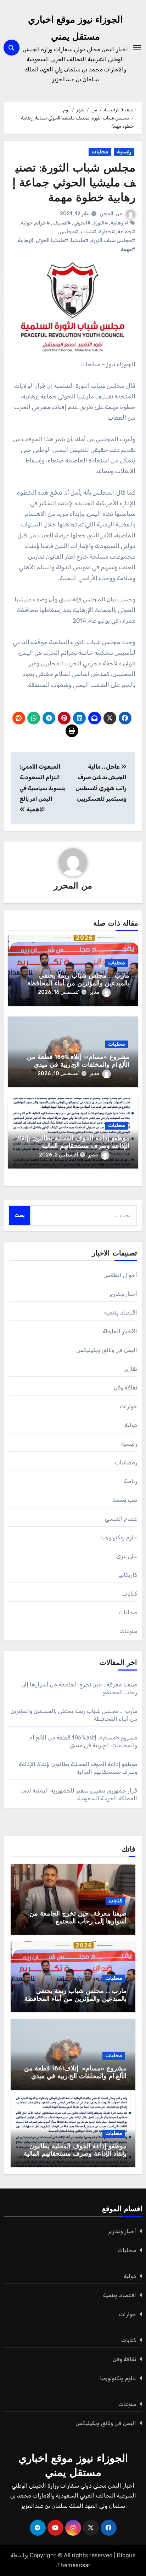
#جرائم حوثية (35, 223)
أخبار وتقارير (123, 1294)
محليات (100, 152)
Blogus (126, 2555)
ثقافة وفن (125, 1388)
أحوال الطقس (120, 1275)
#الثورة (101, 223)
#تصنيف (62, 223)
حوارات (129, 1406)
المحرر (106, 214)
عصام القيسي (121, 1519)
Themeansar (74, 2565)
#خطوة (107, 232)
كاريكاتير (127, 1575)
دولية (131, 1425)
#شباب (89, 232)
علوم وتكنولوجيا (119, 1537)
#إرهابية (119, 223)
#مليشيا (80, 241)
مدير (94, 992)
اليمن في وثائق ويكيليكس (107, 1350)
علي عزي (127, 1556)
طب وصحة (125, 1500)
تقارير (131, 1369)
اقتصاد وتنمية (121, 1313)
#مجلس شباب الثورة (113, 241)
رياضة (131, 1481)
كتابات (130, 1594)
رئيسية (124, 152)
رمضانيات (126, 1462)
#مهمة (128, 249)
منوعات (128, 1631)
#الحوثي (82, 223)
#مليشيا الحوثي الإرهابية (43, 241)
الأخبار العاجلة (120, 1331)
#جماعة (127, 232)
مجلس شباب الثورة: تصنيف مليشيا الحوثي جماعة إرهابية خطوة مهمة (74, 183)
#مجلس (69, 232)
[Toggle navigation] (137, 48)
